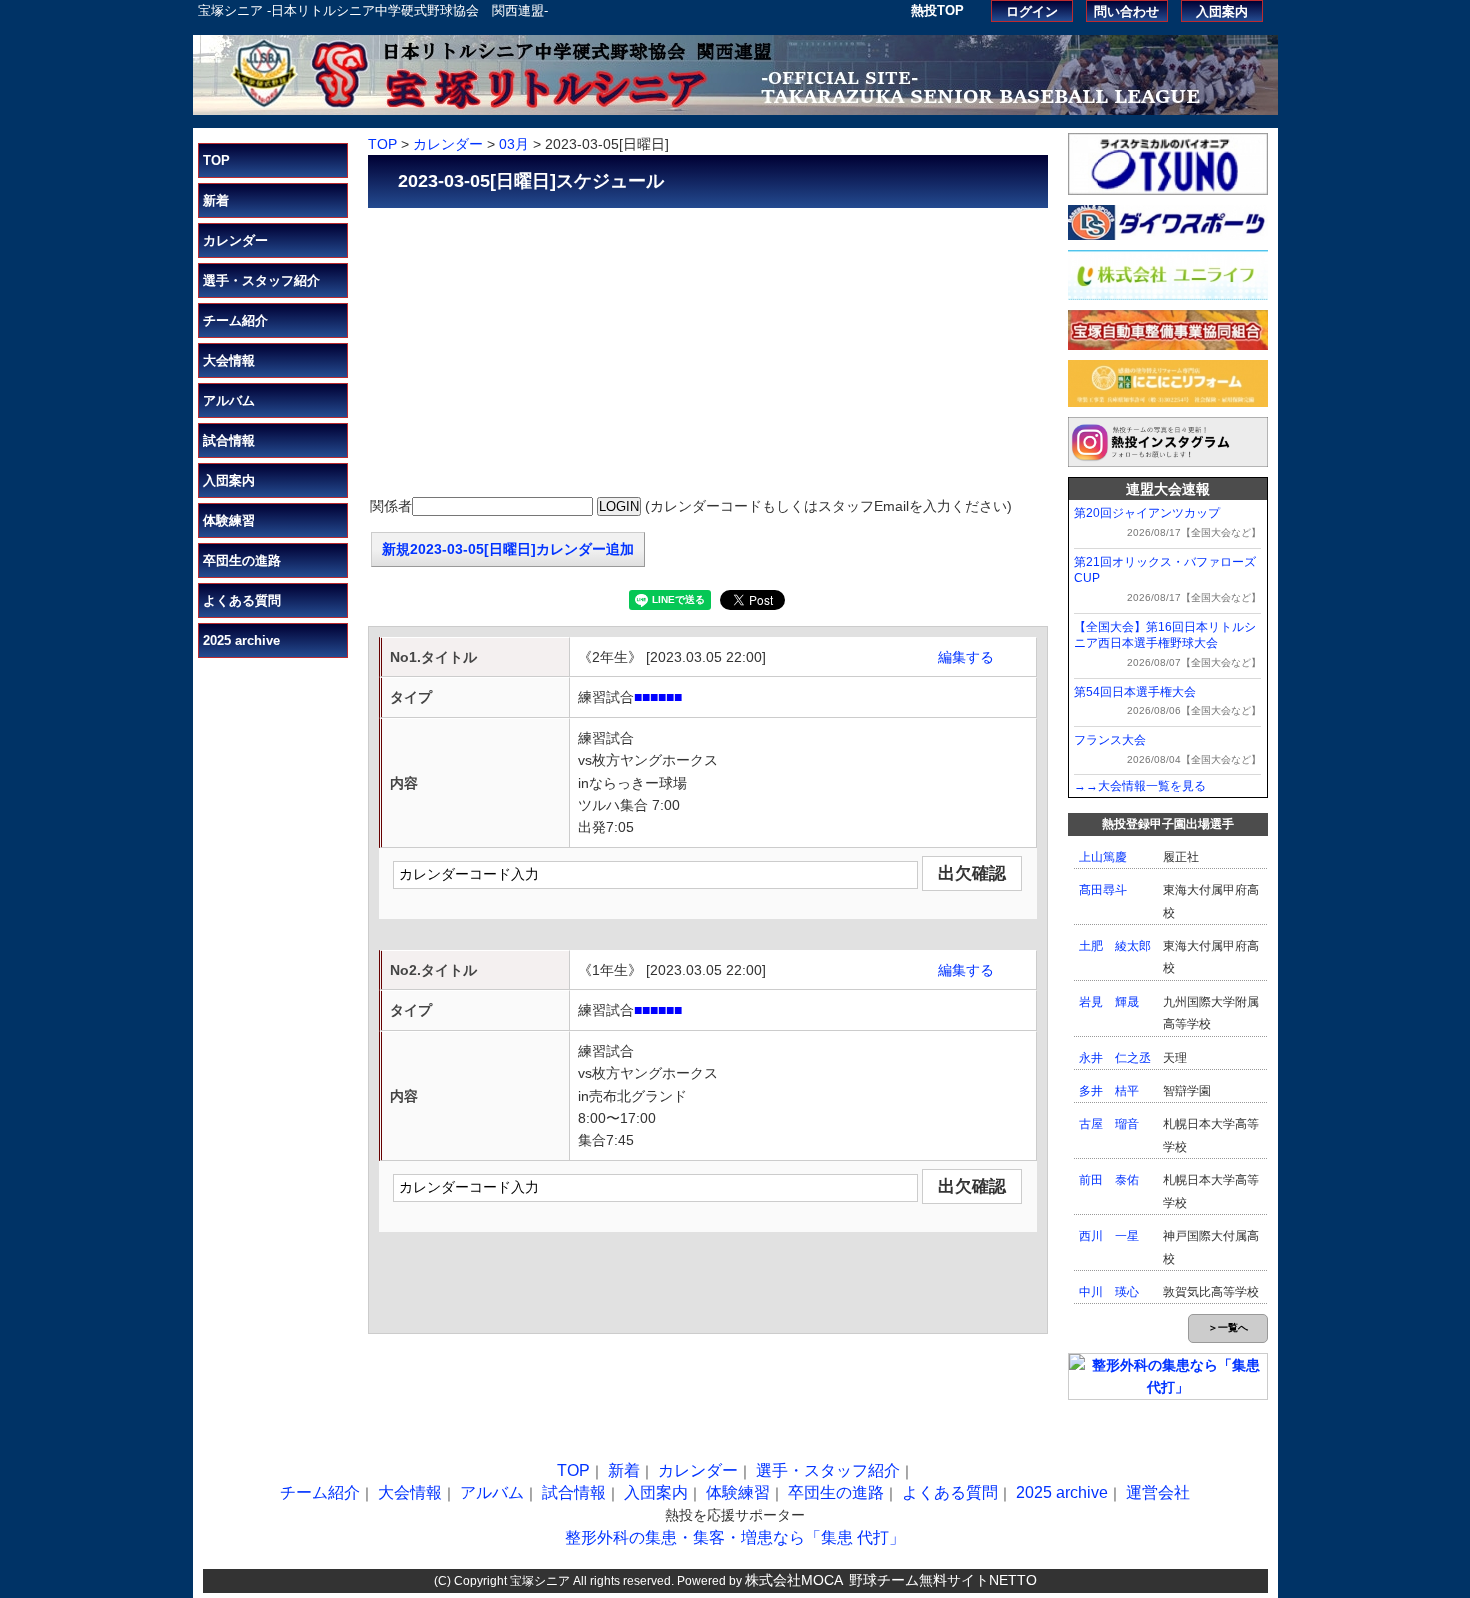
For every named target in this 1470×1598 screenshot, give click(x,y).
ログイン (1032, 11)
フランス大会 (1110, 740)
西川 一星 (1109, 1236)
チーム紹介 (235, 320)
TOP (216, 160)
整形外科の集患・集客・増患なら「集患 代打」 (735, 1537)
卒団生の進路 (242, 560)
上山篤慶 (1103, 857)
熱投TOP (937, 10)
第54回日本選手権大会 (1135, 692)
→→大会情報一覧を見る (1140, 786)
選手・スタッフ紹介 (261, 280)
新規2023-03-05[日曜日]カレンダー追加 (508, 549)
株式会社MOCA (794, 1580)
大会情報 (229, 360)
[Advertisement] (708, 353)
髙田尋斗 (1103, 890)
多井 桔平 (1109, 1091)
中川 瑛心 (1109, 1292)
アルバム (229, 400)
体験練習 (229, 520)
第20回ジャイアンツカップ (1147, 513)
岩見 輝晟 (1109, 1002)
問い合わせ (1126, 11)
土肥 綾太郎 (1115, 946)
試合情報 (229, 440)
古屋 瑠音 (1109, 1124)
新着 (216, 200)
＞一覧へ (1228, 1327)
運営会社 (1158, 1492)
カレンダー (235, 240)
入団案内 (1222, 11)
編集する (966, 657)
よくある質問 (242, 600)
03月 (514, 144)
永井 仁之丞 (1115, 1058)
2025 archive (241, 640)
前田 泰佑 (1109, 1180)
